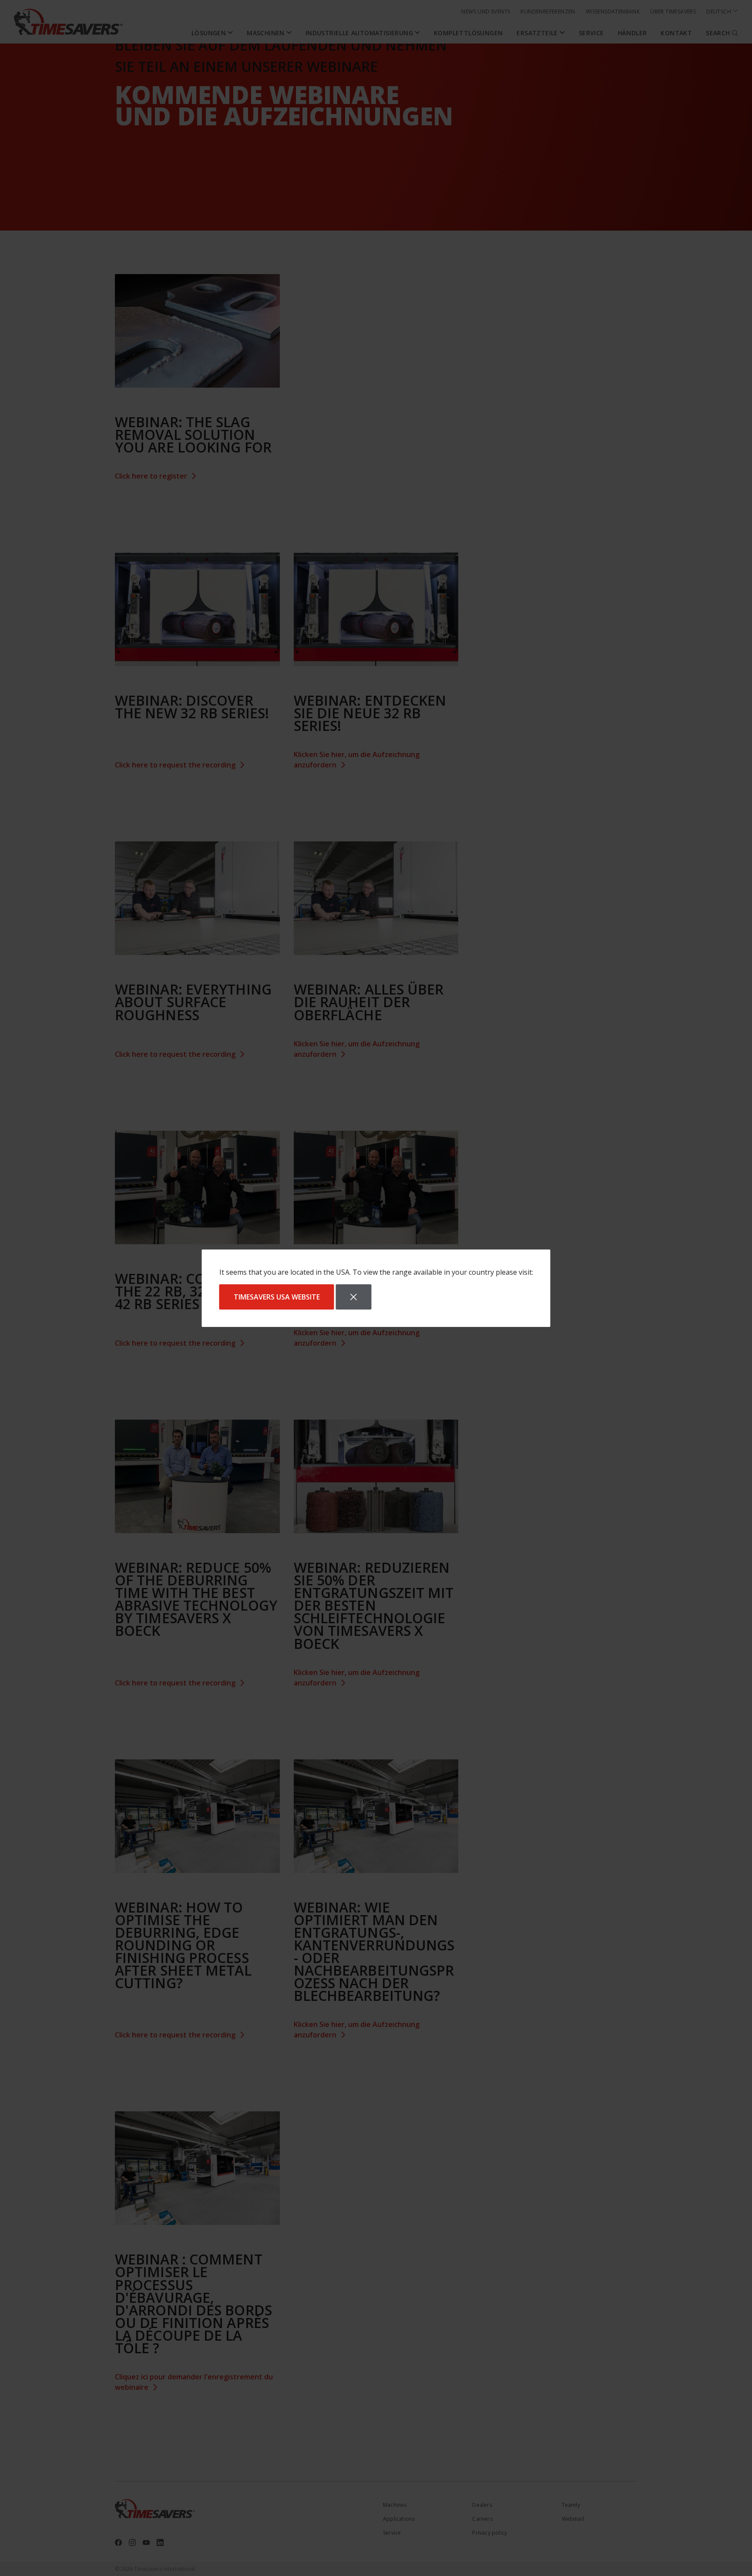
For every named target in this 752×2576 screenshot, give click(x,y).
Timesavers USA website (277, 1297)
